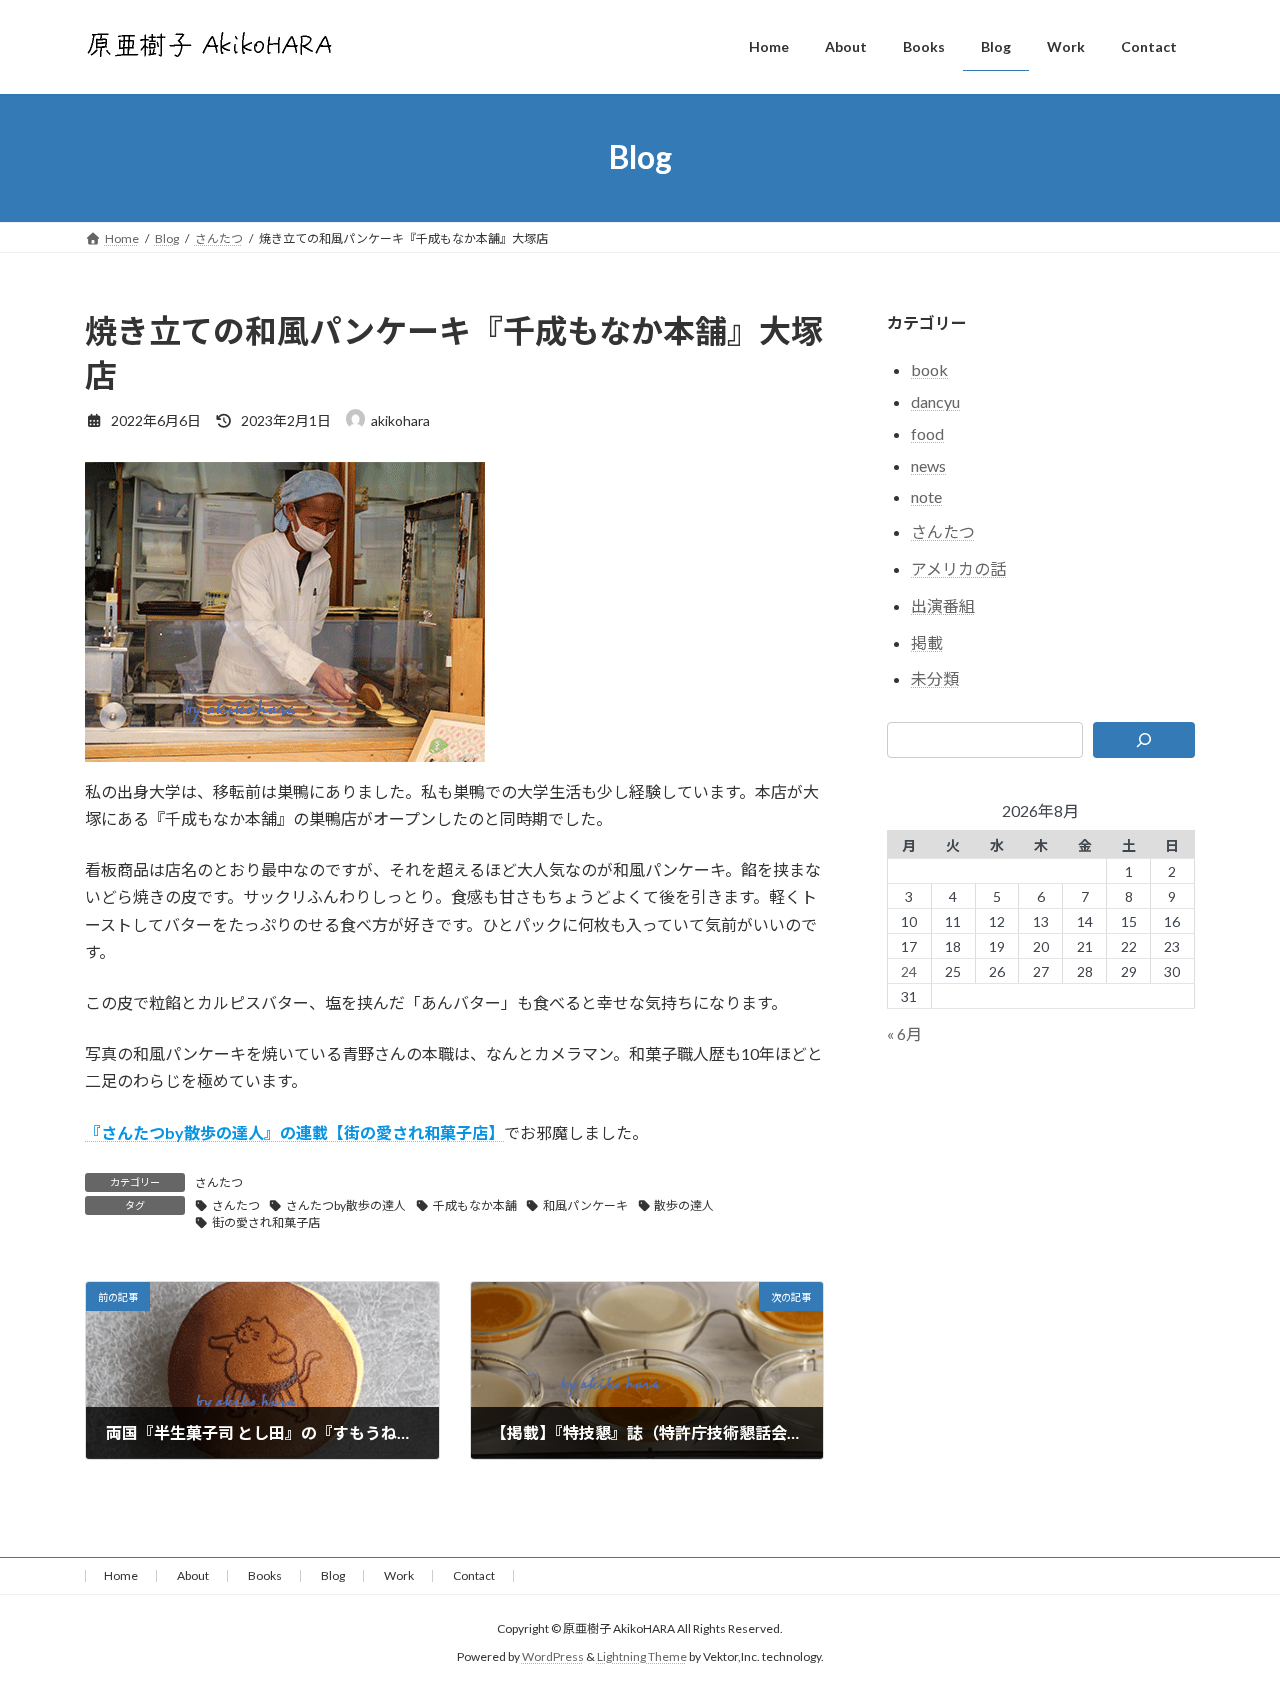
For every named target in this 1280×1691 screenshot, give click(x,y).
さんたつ (219, 1182)
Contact (474, 1575)
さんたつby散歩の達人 (346, 1205)
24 (910, 970)
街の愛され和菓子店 (266, 1222)
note (926, 496)
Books (265, 1575)
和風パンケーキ (585, 1205)
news (928, 464)
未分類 (935, 678)
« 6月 (904, 1032)
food (927, 432)
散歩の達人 (684, 1205)
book (929, 369)
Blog (333, 1575)
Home (121, 1575)
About (193, 1575)
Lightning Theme (642, 1656)
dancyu (935, 401)
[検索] (1144, 740)
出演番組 (943, 604)
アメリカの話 (958, 568)
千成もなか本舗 (475, 1205)
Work (399, 1575)
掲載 (927, 641)
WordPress (553, 1656)
